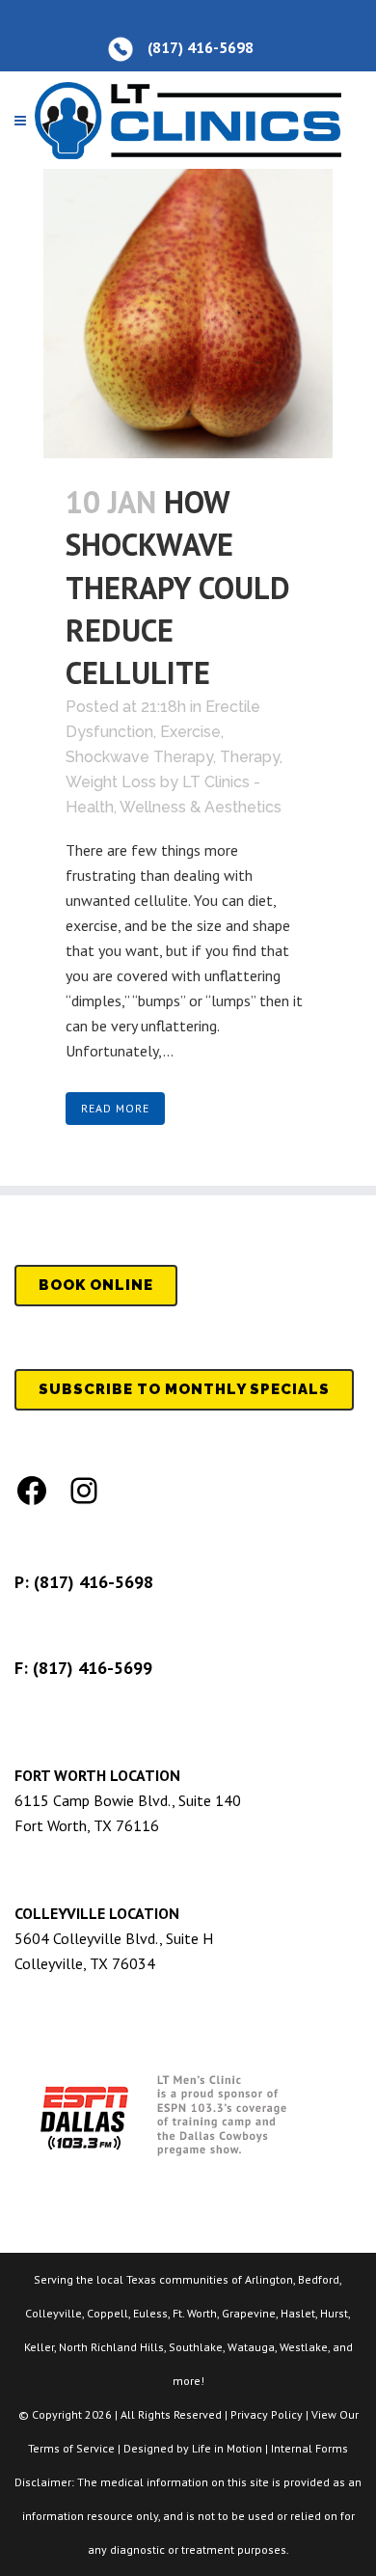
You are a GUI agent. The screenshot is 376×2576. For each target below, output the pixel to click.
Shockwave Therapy (139, 757)
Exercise (190, 732)
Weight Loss (111, 782)
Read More (115, 1108)
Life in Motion (227, 2448)
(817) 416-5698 (94, 1582)
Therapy (250, 757)
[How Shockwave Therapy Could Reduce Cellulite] (188, 314)
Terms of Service (71, 2448)
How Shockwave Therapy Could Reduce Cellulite (178, 587)
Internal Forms (309, 2448)
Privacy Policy (267, 2414)
